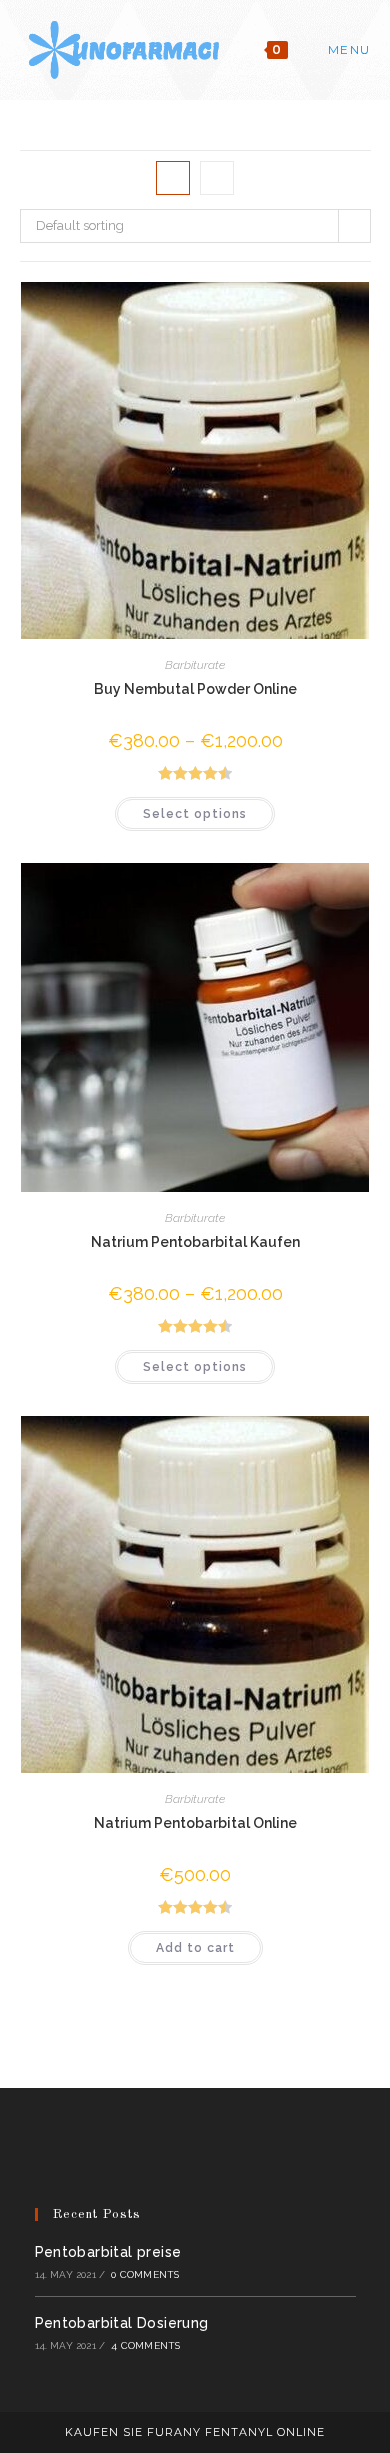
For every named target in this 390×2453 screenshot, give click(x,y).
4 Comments (145, 2345)
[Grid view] (173, 178)
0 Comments (145, 2274)
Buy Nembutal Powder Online (195, 689)
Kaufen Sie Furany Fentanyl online (195, 2432)
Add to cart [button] (195, 1948)
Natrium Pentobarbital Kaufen (195, 1242)
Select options (195, 814)
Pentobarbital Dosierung (122, 2323)
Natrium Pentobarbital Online (195, 1823)
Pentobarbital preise (108, 2252)
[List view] (217, 178)
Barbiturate (195, 665)
